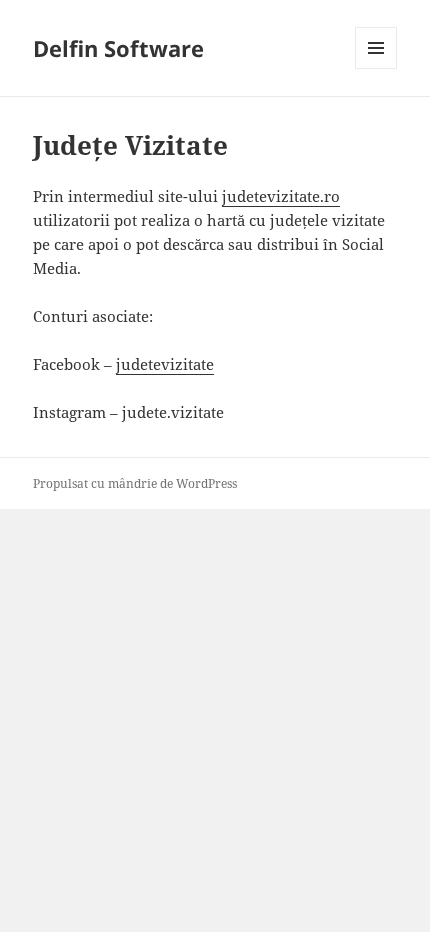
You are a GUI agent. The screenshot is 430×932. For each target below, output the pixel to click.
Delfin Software (118, 48)
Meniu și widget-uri (376, 68)
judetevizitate (165, 364)
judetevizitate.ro (281, 196)
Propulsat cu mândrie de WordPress (135, 483)
